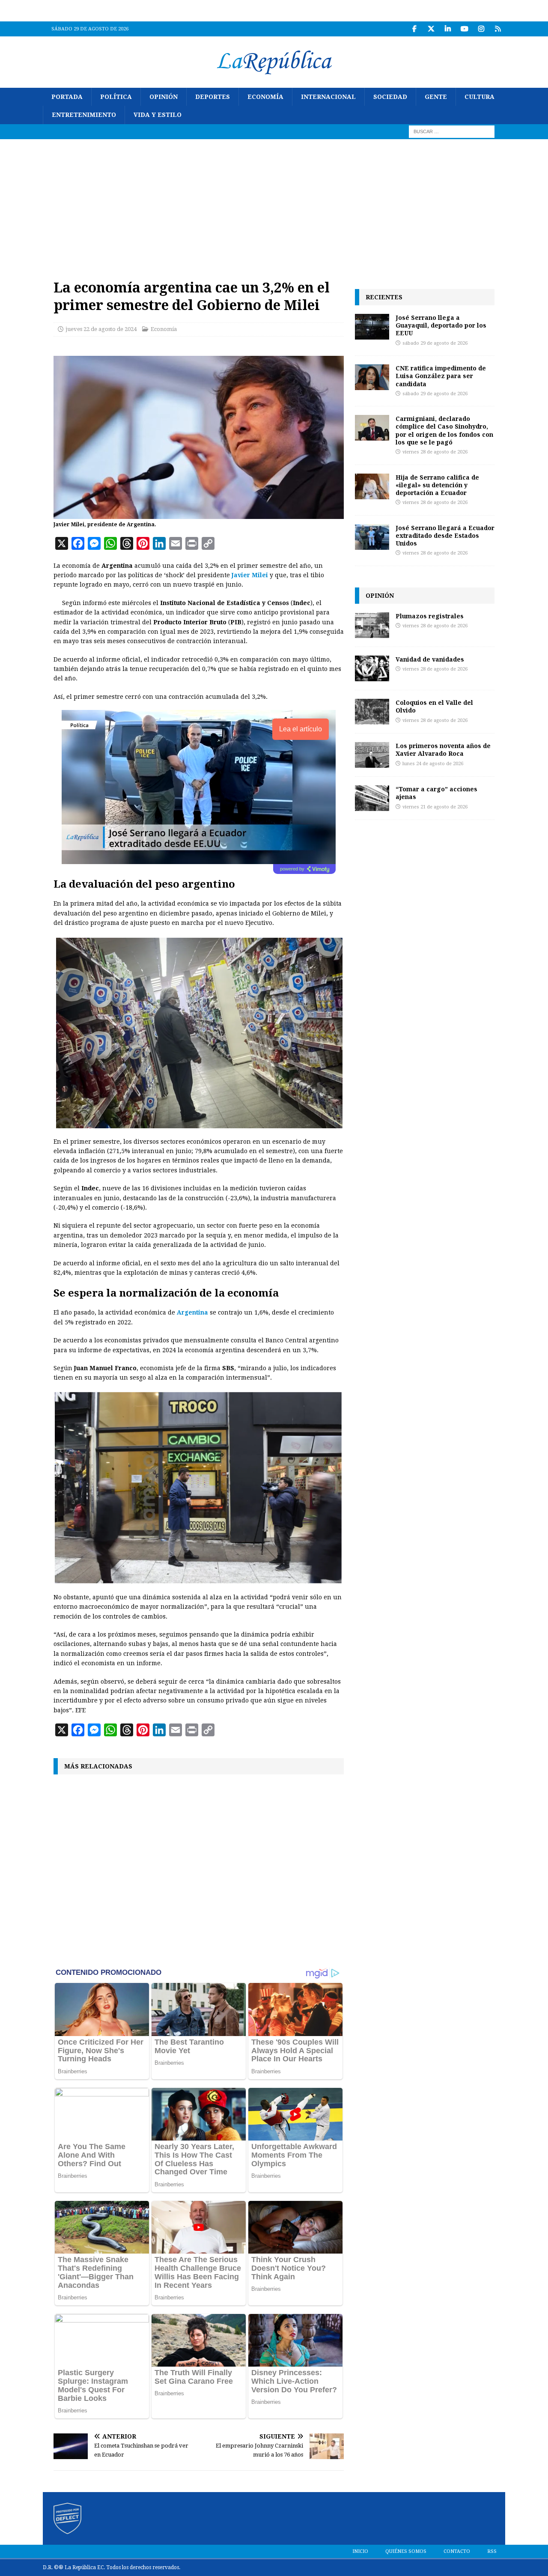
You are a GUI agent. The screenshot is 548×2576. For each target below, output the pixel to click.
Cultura (479, 97)
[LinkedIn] (448, 29)
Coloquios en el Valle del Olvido (434, 706)
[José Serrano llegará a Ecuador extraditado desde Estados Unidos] (372, 537)
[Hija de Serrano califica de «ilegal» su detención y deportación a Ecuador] (372, 486)
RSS (492, 2551)
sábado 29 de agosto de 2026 (435, 343)
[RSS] (498, 29)
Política (116, 97)
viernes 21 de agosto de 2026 (435, 807)
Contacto (457, 2551)
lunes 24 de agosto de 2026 (433, 764)
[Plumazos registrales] (372, 625)
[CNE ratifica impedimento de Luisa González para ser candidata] (372, 377)
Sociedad (390, 97)
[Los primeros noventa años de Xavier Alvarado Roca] (372, 755)
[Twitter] (431, 29)
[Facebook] (414, 29)
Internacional (328, 97)
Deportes (213, 97)
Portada (67, 97)
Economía (265, 97)
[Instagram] (481, 29)
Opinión (164, 97)
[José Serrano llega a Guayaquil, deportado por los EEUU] (372, 327)
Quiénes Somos (406, 2551)
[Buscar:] (452, 131)
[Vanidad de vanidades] (372, 668)
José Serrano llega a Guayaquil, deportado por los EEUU (441, 325)
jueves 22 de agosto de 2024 (101, 329)
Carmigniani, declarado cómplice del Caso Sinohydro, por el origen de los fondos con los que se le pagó (444, 430)
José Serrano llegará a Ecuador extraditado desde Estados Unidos (445, 535)
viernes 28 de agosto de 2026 (435, 452)
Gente (436, 97)
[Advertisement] (274, 203)
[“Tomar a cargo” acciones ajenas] (372, 798)
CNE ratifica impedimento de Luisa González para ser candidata (441, 376)
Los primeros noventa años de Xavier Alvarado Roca (443, 750)
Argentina (192, 1312)
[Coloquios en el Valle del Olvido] (372, 712)
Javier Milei (250, 575)
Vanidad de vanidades (430, 659)
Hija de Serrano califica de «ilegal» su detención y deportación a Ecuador (437, 485)
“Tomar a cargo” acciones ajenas (436, 793)
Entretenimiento (84, 115)
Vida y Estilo (158, 115)
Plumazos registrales (430, 616)
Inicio (360, 2551)
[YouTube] (464, 29)
